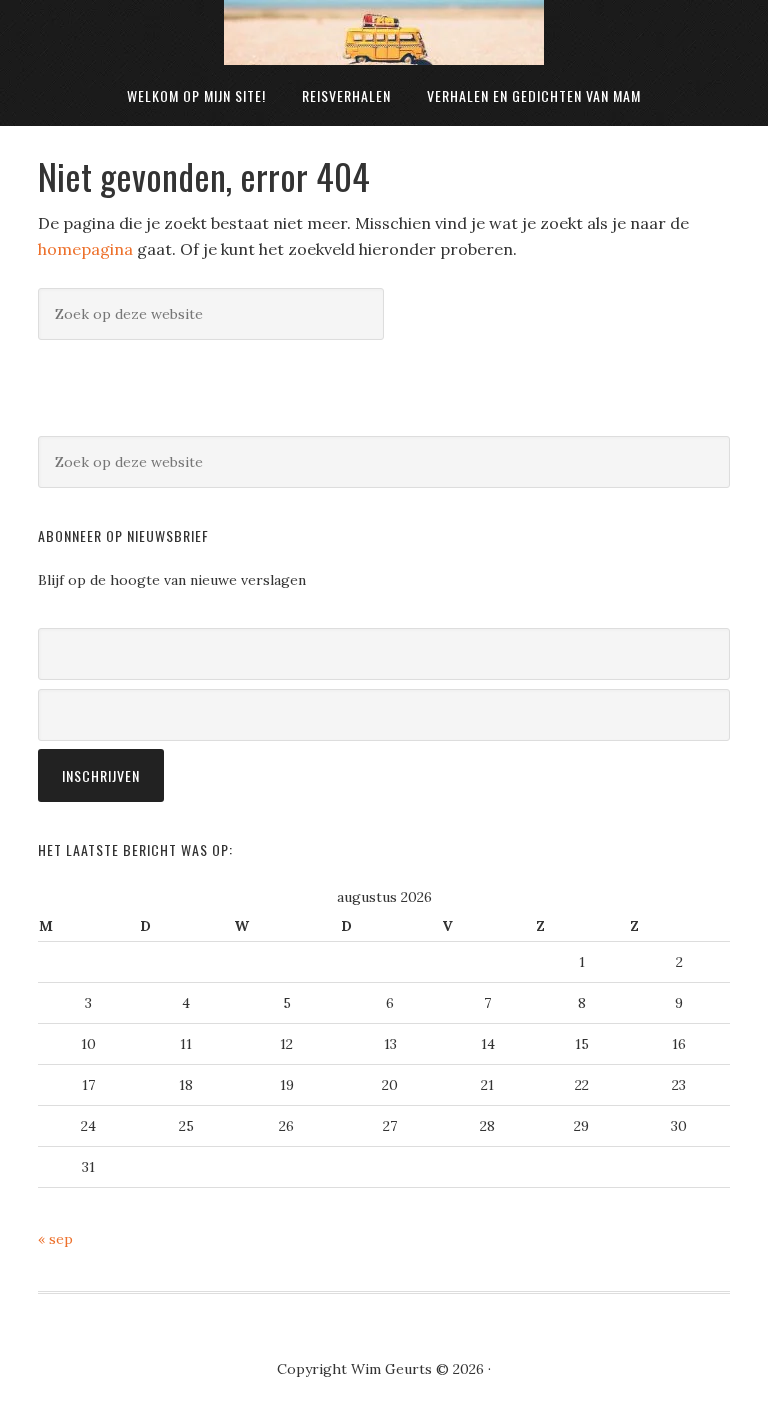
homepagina (85, 249)
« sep (55, 1239)
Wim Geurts (384, 32)
